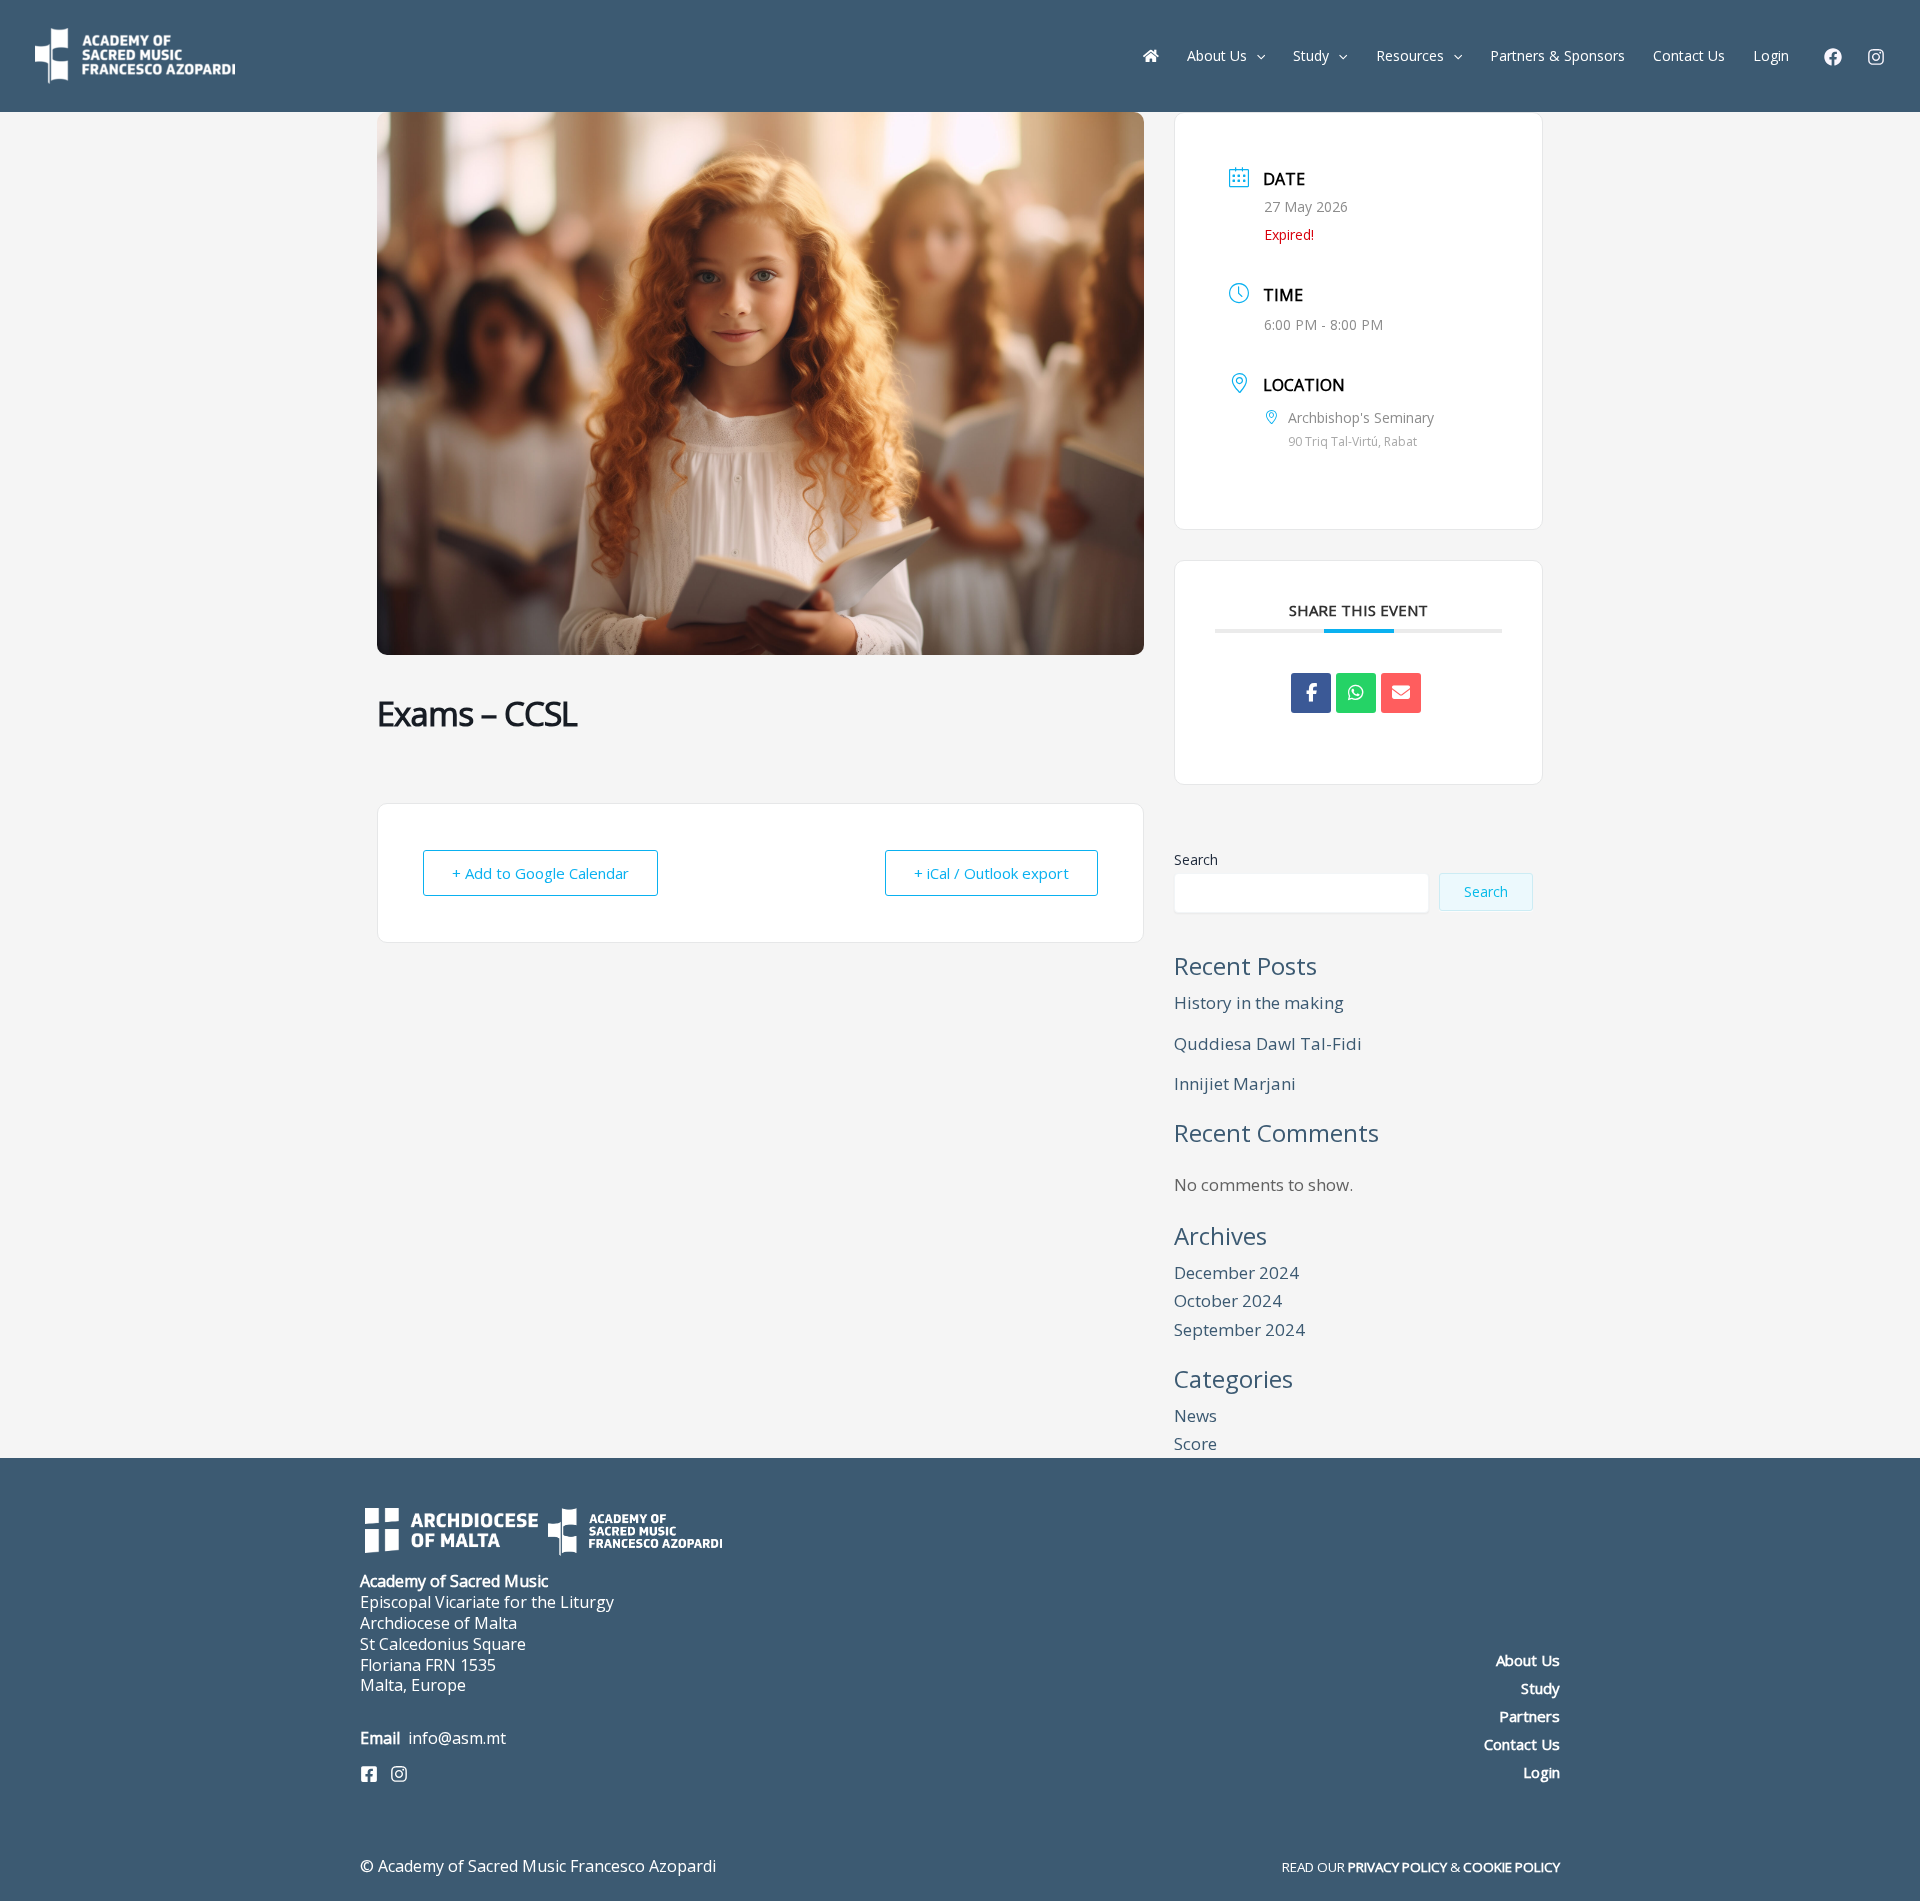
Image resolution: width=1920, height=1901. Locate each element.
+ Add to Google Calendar (540, 873)
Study (1540, 1688)
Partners (1529, 1716)
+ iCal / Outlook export (991, 873)
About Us (1528, 1660)
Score (1195, 1443)
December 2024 (1236, 1272)
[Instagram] (1876, 57)
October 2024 (1228, 1300)
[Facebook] (1833, 57)
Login (1541, 1772)
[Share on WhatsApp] (1356, 693)
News (1195, 1415)
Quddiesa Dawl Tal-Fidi (1268, 1043)
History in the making (1259, 1002)
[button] (1256, 56)
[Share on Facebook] (1311, 693)
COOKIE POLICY (1511, 1867)
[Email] (1401, 693)
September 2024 (1239, 1329)
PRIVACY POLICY (1397, 1867)
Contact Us (1522, 1744)
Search (1196, 859)
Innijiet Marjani (1235, 1083)
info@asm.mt (457, 1738)
